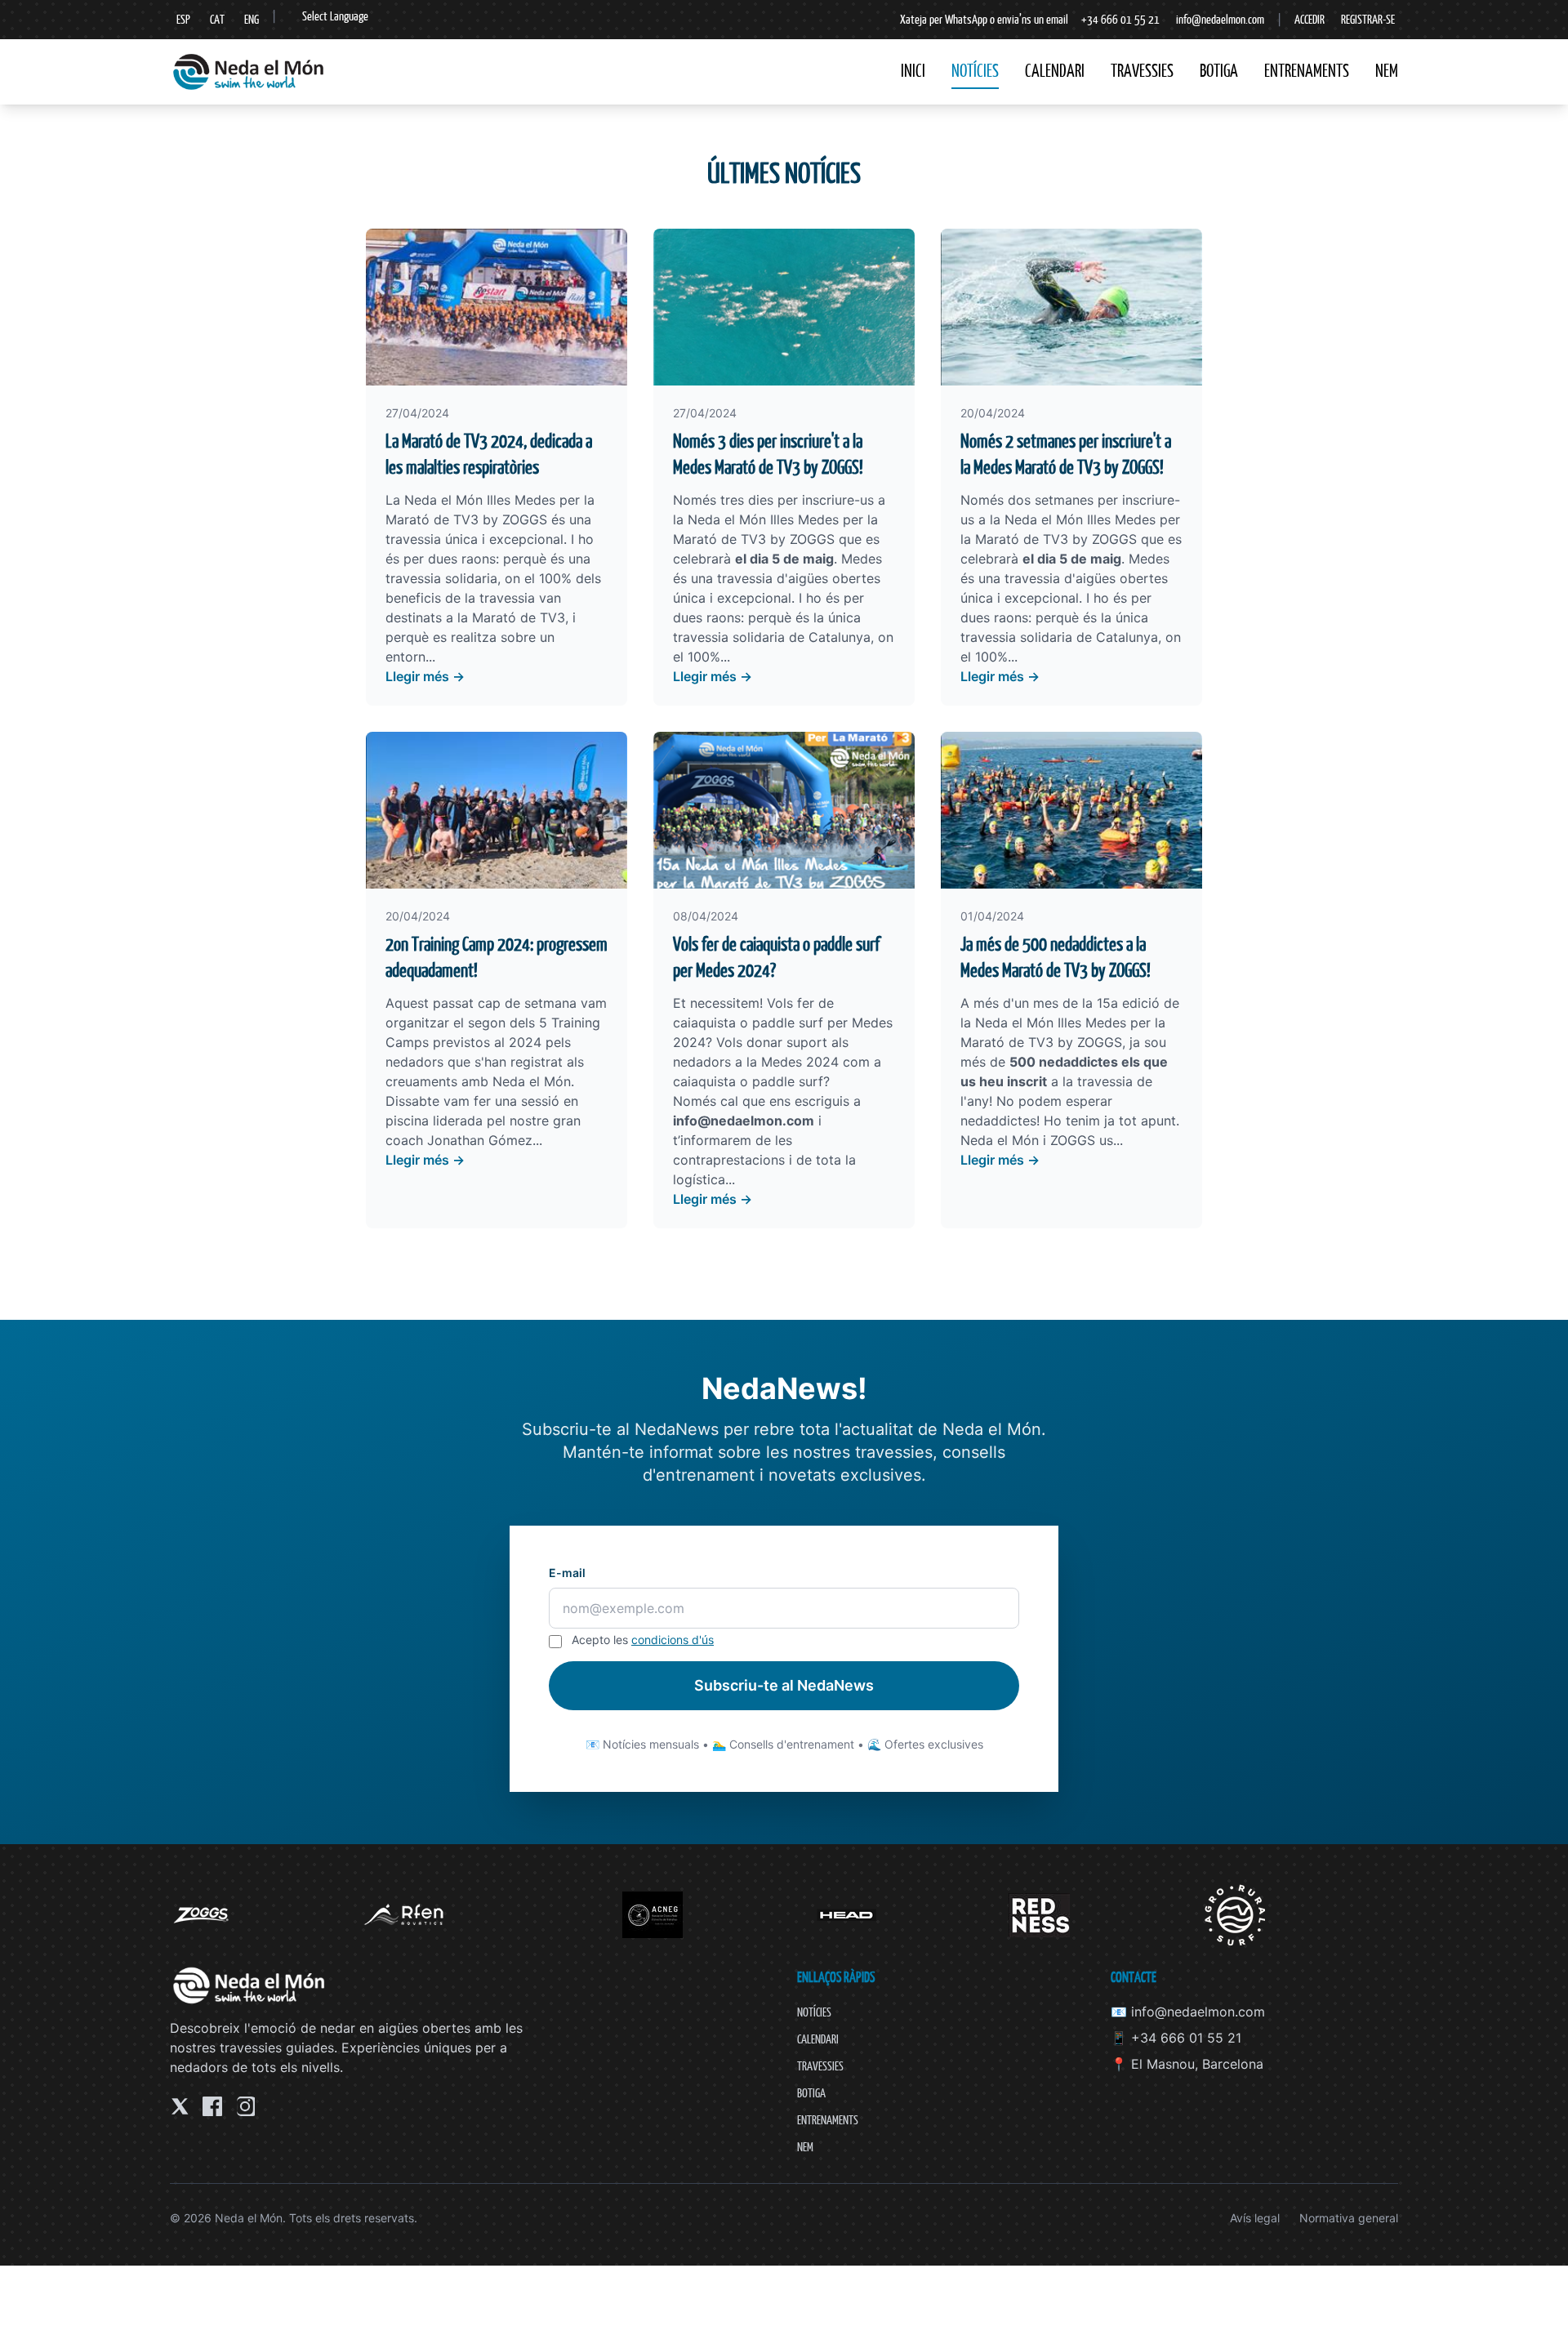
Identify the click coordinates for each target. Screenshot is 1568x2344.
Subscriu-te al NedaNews (784, 1685)
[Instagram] (245, 2106)
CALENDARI (1055, 71)
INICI (913, 71)
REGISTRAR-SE (1368, 19)
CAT (217, 19)
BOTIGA (1219, 71)
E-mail (567, 1573)
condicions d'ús (673, 1640)
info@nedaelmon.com (1220, 19)
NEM (1387, 71)
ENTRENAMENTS (1307, 71)
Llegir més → (425, 676)
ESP (183, 19)
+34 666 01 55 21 (1120, 19)
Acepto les (643, 1640)
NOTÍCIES (975, 71)
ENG (252, 19)
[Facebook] (212, 2106)
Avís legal (1255, 2218)
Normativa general (1349, 2218)
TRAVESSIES (1142, 71)
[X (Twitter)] (180, 2106)
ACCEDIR (1310, 19)
